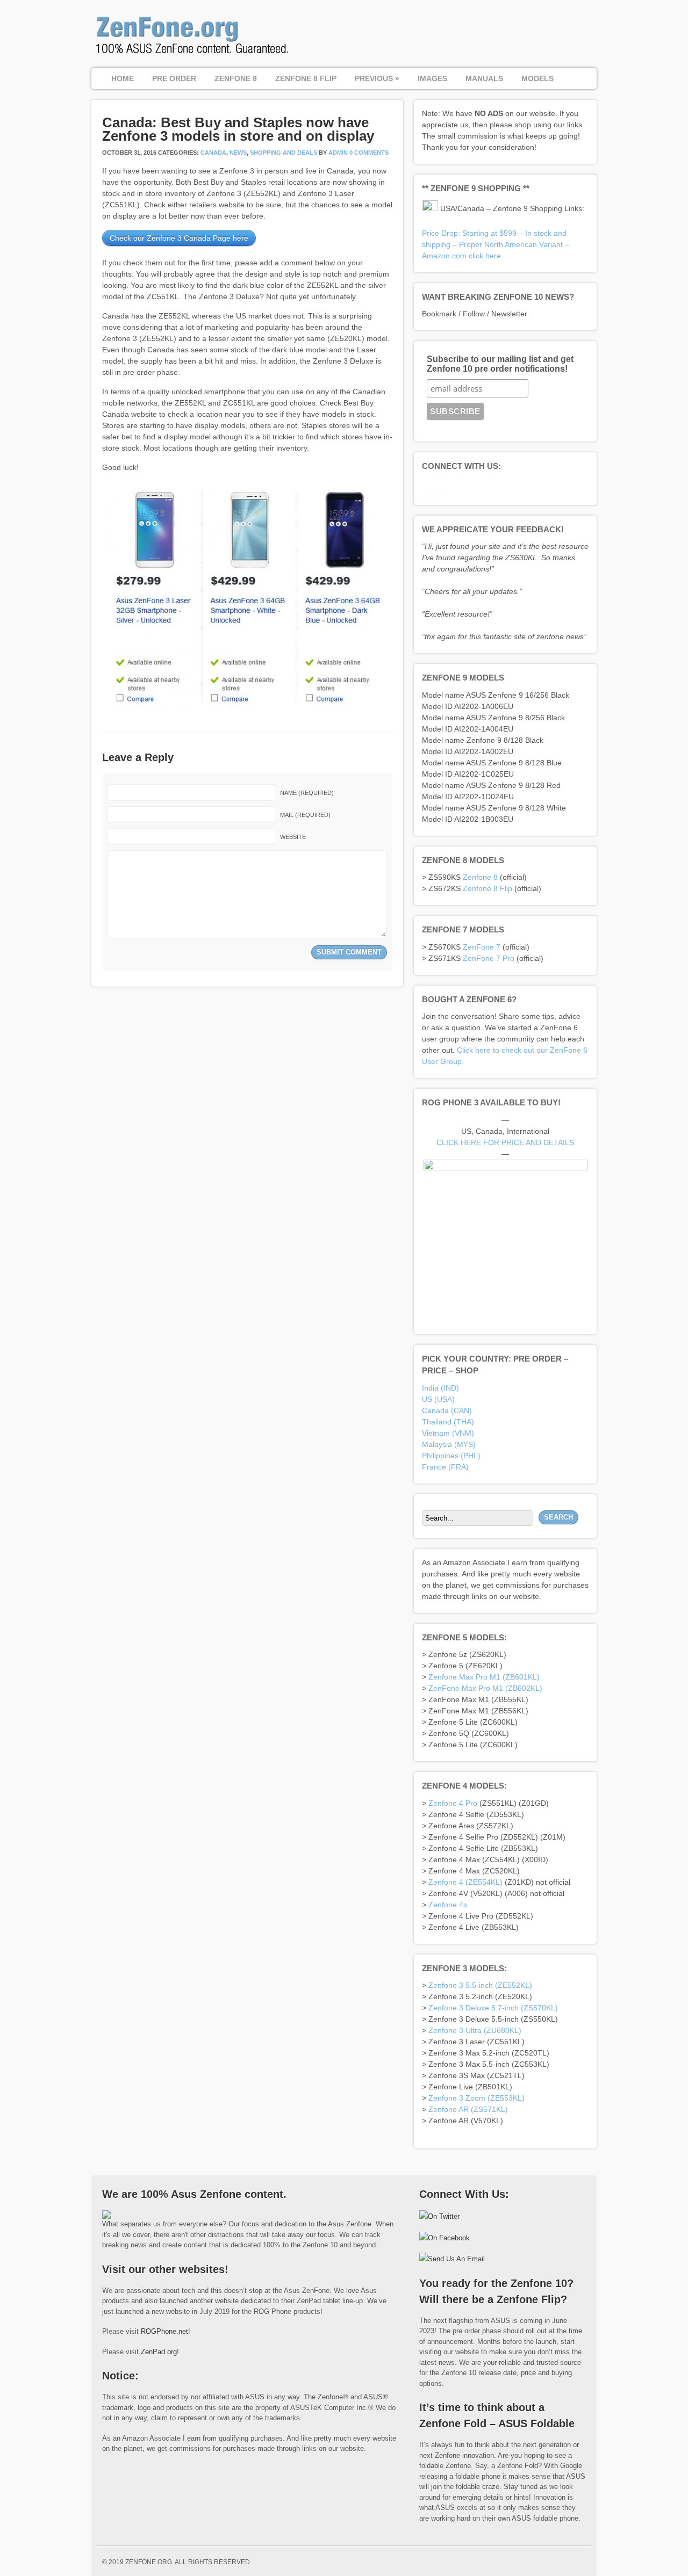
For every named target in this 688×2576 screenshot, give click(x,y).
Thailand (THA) (448, 1422)
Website (293, 837)
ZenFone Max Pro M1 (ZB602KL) (485, 1688)
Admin (338, 153)
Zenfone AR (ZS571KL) (468, 2109)
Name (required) (307, 793)
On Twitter (444, 2216)
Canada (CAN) (447, 1410)
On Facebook (449, 2238)
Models (537, 78)
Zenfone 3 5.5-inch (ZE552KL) (480, 1985)
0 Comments (369, 153)
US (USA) (438, 1399)
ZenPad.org (159, 2352)
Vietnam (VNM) (448, 1433)
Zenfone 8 (480, 877)
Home (123, 78)
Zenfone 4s (448, 1905)
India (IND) (440, 1388)
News (238, 153)
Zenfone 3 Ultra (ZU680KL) (475, 2030)
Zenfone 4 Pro (453, 1803)
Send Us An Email (456, 2259)
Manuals (484, 78)
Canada (213, 153)
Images (432, 78)
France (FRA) (445, 1467)
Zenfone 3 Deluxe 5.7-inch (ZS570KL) (493, 2008)
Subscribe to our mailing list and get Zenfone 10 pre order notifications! (500, 364)
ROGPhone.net (164, 2331)
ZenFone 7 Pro (489, 958)
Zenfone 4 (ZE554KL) (465, 1882)
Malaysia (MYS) (449, 1444)
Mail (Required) (305, 815)
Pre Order (174, 78)
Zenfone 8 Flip (488, 888)
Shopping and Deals (284, 153)
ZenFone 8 (236, 78)
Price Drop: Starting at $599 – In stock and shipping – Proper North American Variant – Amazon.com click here (496, 244)
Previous (377, 78)
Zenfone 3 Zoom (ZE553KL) (476, 2098)
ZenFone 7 (482, 947)
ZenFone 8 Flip (306, 78)
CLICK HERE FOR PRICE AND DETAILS (505, 1142)
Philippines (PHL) (451, 1456)
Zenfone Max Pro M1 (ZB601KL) (484, 1677)
